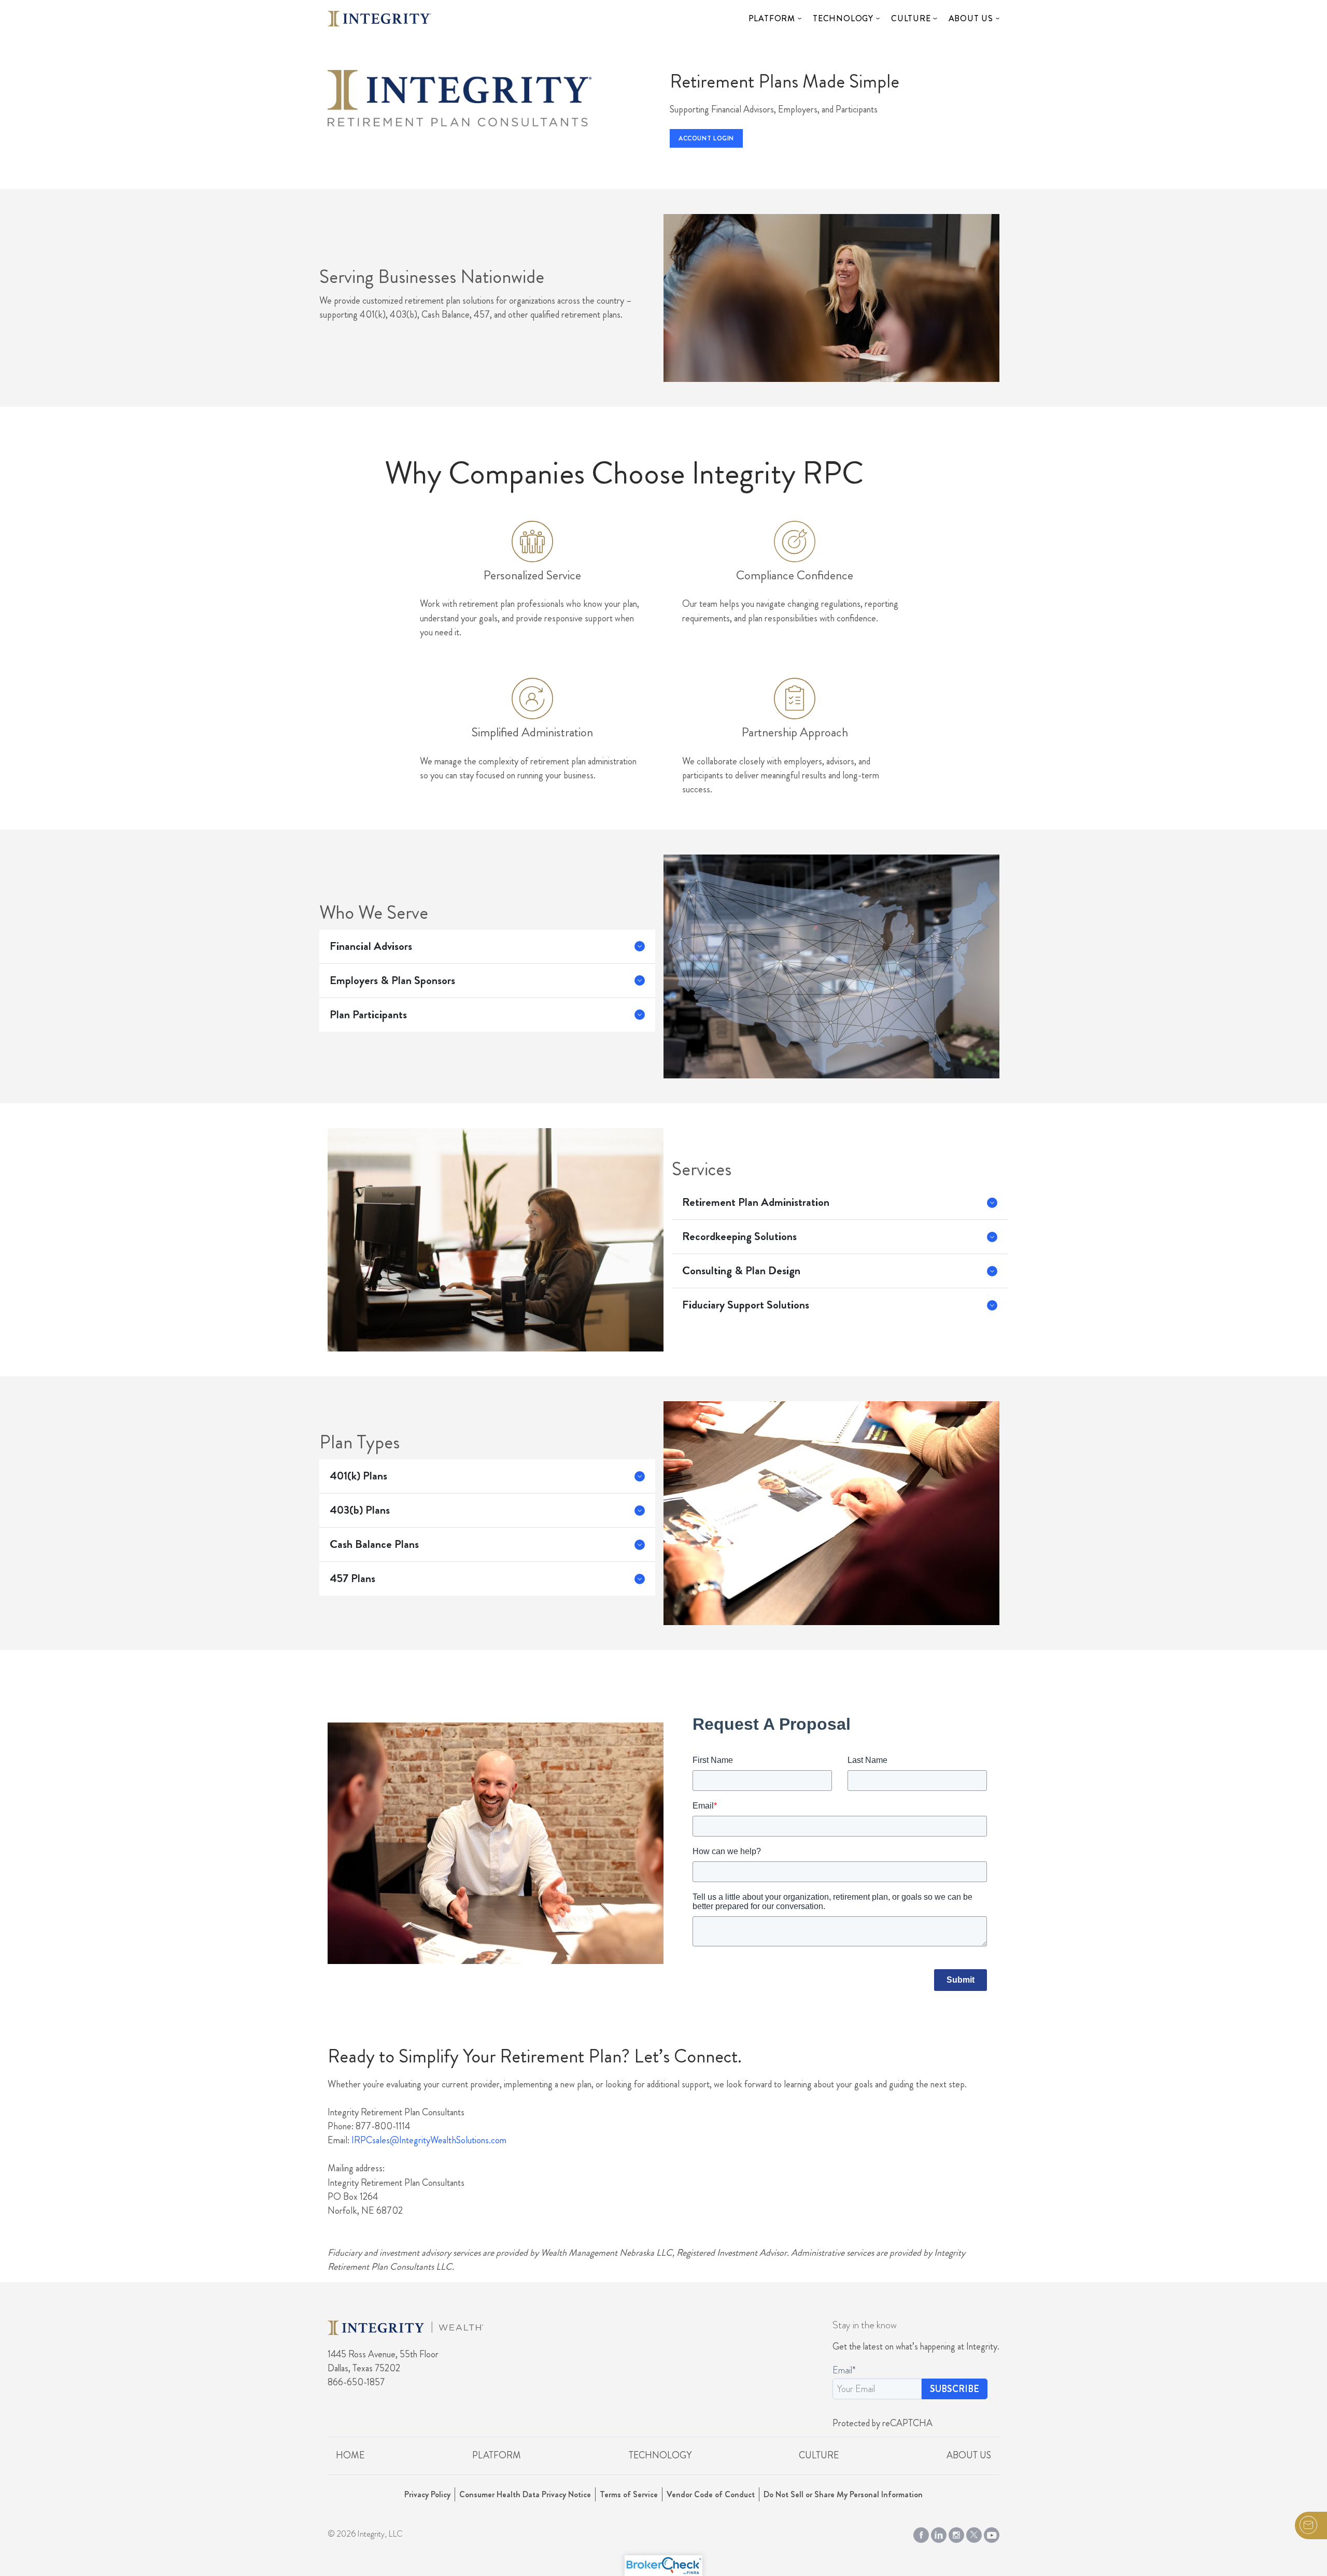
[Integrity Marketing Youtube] (992, 2533)
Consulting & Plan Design (741, 1271)
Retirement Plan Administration (756, 1202)
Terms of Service (629, 2494)
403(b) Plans (360, 1510)
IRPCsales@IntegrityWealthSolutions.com (429, 2140)
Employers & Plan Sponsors (392, 980)
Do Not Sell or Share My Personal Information (843, 2494)
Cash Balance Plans (374, 1544)
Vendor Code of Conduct (711, 2494)
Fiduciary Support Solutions (746, 1305)
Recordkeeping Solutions (739, 1236)
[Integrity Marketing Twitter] (974, 2533)
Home (350, 2455)
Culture (911, 18)
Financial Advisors (371, 946)
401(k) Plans (358, 1476)
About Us (971, 18)
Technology (843, 18)
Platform (772, 18)
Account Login (706, 138)
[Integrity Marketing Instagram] (956, 2533)
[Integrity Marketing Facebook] (921, 2533)
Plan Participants (368, 1015)
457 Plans (352, 1578)
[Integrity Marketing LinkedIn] (939, 2533)
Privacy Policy (427, 2494)
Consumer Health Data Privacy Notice (525, 2494)
